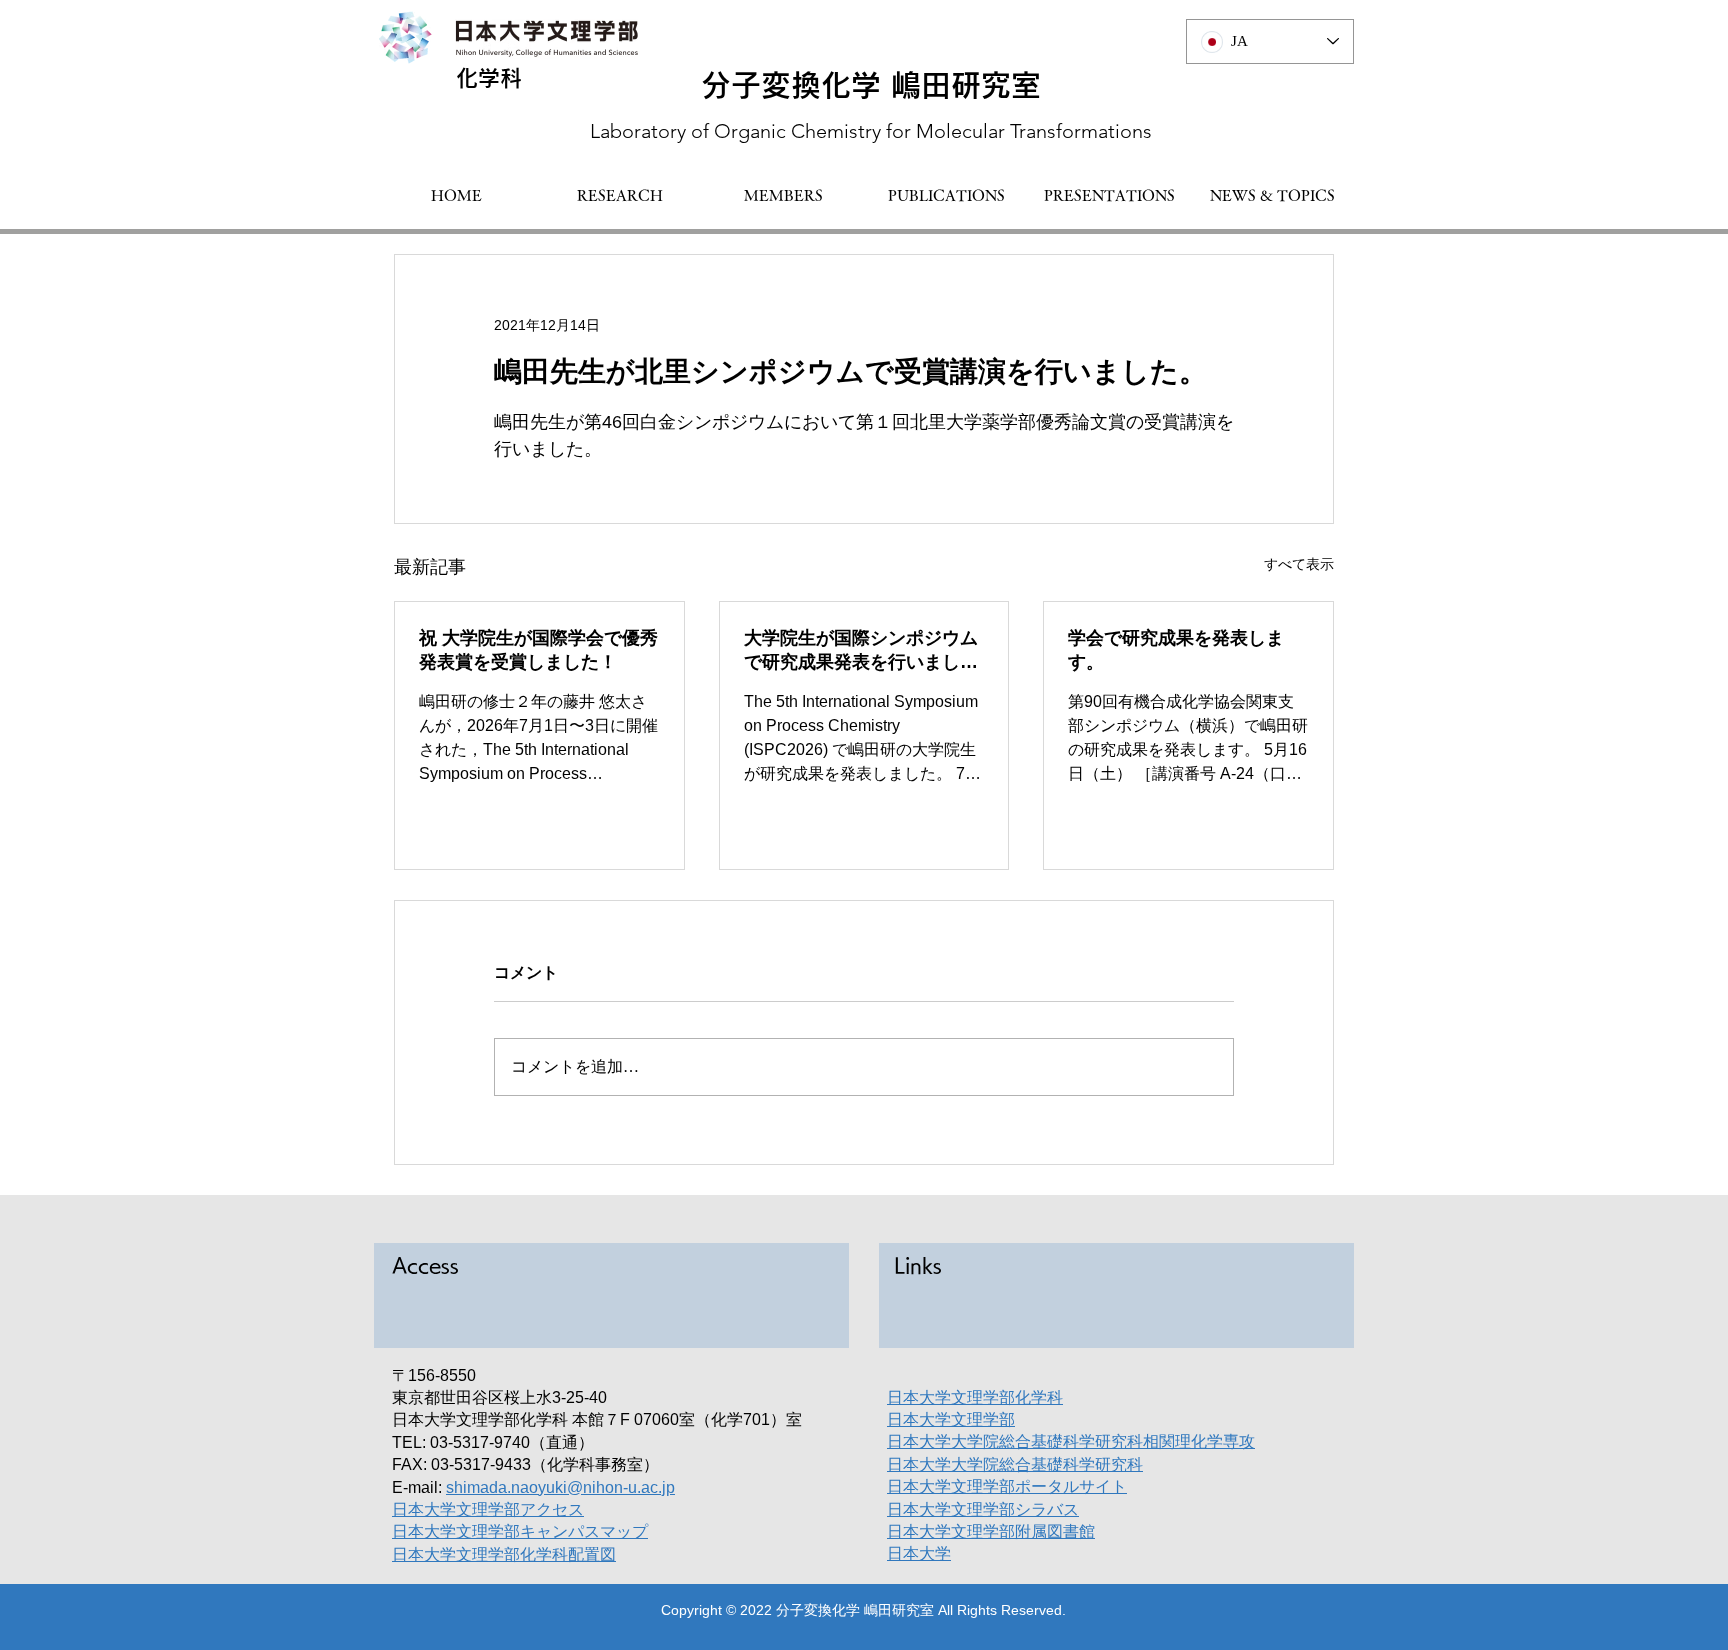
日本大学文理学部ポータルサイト (1007, 1486)
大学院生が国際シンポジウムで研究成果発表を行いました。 (861, 651)
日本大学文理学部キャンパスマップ (520, 1531)
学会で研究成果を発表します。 (1176, 650)
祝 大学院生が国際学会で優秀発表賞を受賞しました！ (538, 650)
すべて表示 (1299, 564)
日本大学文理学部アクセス (488, 1509)
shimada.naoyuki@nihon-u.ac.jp (560, 1487)
